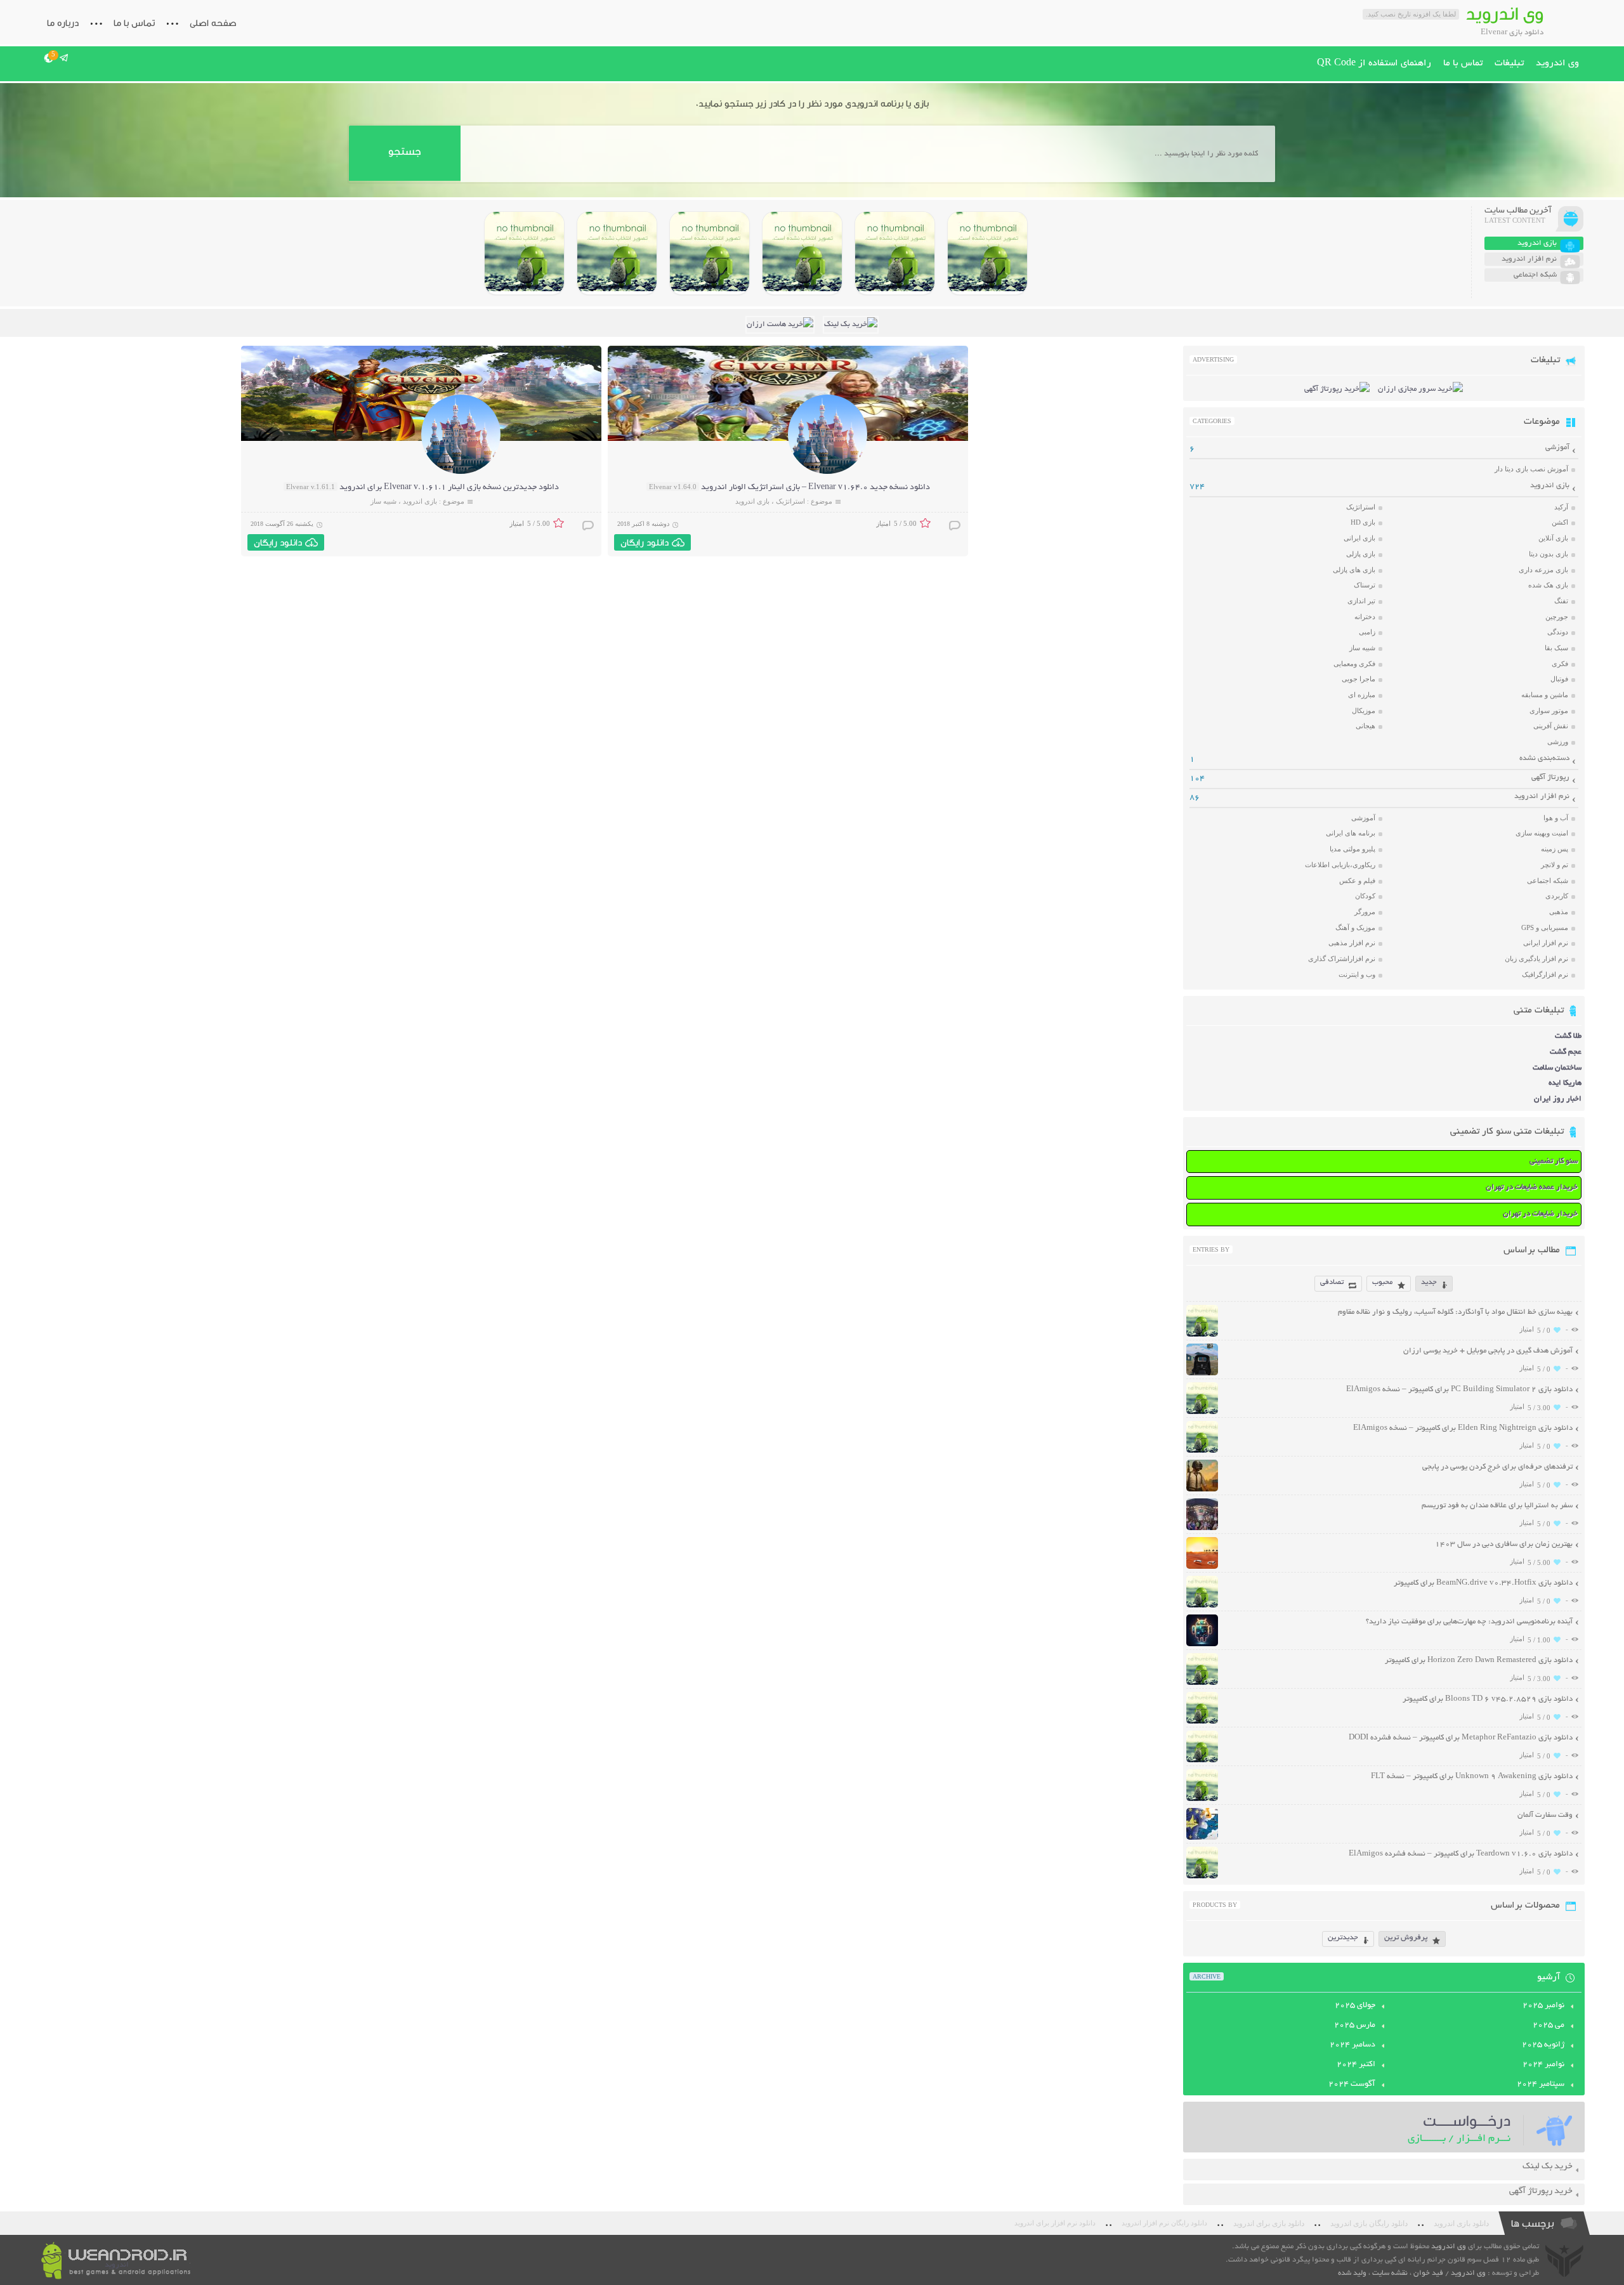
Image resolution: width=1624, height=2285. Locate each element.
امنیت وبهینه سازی (1542, 833)
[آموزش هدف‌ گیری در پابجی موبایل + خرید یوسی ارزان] (1202, 1374)
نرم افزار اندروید (1542, 796)
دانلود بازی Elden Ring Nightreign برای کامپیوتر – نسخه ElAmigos (1463, 1428)
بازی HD (1363, 522)
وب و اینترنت (1357, 974)
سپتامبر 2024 (1541, 2085)
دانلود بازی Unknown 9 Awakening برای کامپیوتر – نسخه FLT (1472, 1777)
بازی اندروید (752, 501)
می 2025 (1549, 2026)
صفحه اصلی (213, 23)
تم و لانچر (1555, 865)
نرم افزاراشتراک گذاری (1342, 959)
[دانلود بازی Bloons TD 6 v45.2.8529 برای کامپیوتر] (617, 253)
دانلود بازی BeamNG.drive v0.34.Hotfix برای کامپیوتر (1483, 1583)
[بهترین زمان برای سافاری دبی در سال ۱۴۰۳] (1202, 1567)
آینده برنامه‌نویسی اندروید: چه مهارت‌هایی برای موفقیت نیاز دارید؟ (1469, 1622)
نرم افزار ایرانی (1546, 943)
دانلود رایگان (645, 542)
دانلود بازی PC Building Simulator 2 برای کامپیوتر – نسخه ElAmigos (1459, 1390)
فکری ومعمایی (1354, 664)
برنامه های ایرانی (1351, 833)
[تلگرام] (64, 58)
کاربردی (1557, 896)
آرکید (1561, 507)
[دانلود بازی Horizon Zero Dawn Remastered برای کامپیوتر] (710, 253)
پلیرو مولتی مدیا (1352, 849)
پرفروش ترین (1406, 1938)
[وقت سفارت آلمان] (1202, 1838)
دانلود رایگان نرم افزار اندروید (1164, 2223)
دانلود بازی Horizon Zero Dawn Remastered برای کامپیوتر (1479, 1660)
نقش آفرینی (1551, 726)
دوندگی (1558, 632)
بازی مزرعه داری (1543, 570)
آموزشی (1557, 448)
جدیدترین (1343, 1938)
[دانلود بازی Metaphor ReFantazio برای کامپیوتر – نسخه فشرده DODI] (524, 253)
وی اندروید (1557, 63)
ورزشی (1558, 742)
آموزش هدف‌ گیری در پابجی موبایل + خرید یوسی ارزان (1488, 1351)
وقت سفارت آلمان (1545, 1815)
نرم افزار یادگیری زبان (1536, 959)
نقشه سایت (1390, 2273)
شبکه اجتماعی (1548, 881)
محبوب (1382, 1282)
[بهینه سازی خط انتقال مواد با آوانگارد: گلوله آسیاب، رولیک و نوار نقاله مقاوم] (1202, 1335)
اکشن (1560, 522)
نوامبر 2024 (1543, 2065)
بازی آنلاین (1553, 538)
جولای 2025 (1355, 2006)
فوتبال (1559, 679)
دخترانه (1365, 617)
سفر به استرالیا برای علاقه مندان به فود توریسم (1497, 1506)
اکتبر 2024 (1356, 2065)
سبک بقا (1556, 648)
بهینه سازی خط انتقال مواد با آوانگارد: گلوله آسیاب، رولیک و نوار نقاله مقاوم (1455, 1312)
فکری (1560, 664)
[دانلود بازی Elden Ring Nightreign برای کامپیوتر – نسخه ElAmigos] (895, 253)
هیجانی (1365, 726)
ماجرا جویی (1359, 679)
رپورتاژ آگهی (1550, 777)
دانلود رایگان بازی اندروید (1369, 2223)
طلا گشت (1568, 1036)
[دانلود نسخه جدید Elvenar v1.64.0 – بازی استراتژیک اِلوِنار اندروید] (828, 472)
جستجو (404, 151)
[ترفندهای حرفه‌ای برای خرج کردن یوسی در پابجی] (1202, 1490)
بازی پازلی (1361, 554)
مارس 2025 (1355, 2026)
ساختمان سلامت (1557, 1068)
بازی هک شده (1548, 585)
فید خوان (1428, 2273)
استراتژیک (790, 501)
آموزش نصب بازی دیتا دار (1531, 469)
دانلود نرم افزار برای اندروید (1055, 2223)
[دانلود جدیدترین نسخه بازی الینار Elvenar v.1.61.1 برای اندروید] (461, 472)
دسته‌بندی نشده (1544, 758)
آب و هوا (1556, 818)
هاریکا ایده (1565, 1083)
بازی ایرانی (1359, 538)
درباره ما (63, 23)
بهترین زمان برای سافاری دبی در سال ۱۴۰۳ (1504, 1544)
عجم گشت (1566, 1052)
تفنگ (1561, 601)
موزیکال (1364, 710)
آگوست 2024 (1352, 2085)
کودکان (1365, 896)
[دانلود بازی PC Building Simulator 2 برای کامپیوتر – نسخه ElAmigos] (987, 253)
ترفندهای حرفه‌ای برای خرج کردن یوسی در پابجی (1497, 1467)
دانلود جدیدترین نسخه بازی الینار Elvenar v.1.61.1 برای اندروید (449, 488)
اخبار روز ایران (1558, 1099)
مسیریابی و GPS (1545, 927)
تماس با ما (134, 23)
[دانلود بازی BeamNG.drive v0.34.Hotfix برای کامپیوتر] (802, 253)
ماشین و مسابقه (1545, 695)
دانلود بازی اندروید (1461, 2223)
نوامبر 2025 (1543, 2006)
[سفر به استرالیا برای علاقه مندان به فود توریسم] (1202, 1529)
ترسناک (1365, 585)
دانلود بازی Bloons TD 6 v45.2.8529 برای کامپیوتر (1488, 1699)
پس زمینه (1555, 849)
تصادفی (1332, 1282)
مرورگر (1365, 912)
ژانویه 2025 (1543, 2045)
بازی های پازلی (1354, 570)
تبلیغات (1509, 63)
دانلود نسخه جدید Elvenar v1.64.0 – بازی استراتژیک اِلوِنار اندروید (815, 488)
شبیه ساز (383, 501)
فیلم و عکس (1357, 881)
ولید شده (1352, 2273)
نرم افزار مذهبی (1352, 943)
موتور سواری (1549, 710)
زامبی (1367, 632)
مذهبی (1559, 912)
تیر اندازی (1361, 601)
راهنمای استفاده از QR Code (1374, 63)
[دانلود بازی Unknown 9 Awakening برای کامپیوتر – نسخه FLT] (1202, 1799)
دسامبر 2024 (1352, 2045)
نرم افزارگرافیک (1545, 974)
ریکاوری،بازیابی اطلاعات (1340, 865)
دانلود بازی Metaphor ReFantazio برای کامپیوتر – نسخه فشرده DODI (1461, 1738)
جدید (1429, 1282)
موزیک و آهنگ (1355, 927)
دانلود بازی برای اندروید (1269, 2223)
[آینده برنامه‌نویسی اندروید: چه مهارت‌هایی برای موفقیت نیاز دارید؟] (1202, 1645)
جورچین (1557, 617)
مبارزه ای (1362, 695)
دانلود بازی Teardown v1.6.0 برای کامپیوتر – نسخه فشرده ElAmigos (1461, 1854)
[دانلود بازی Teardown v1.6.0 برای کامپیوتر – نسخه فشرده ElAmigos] (1202, 1877)
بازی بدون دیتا (1549, 554)
